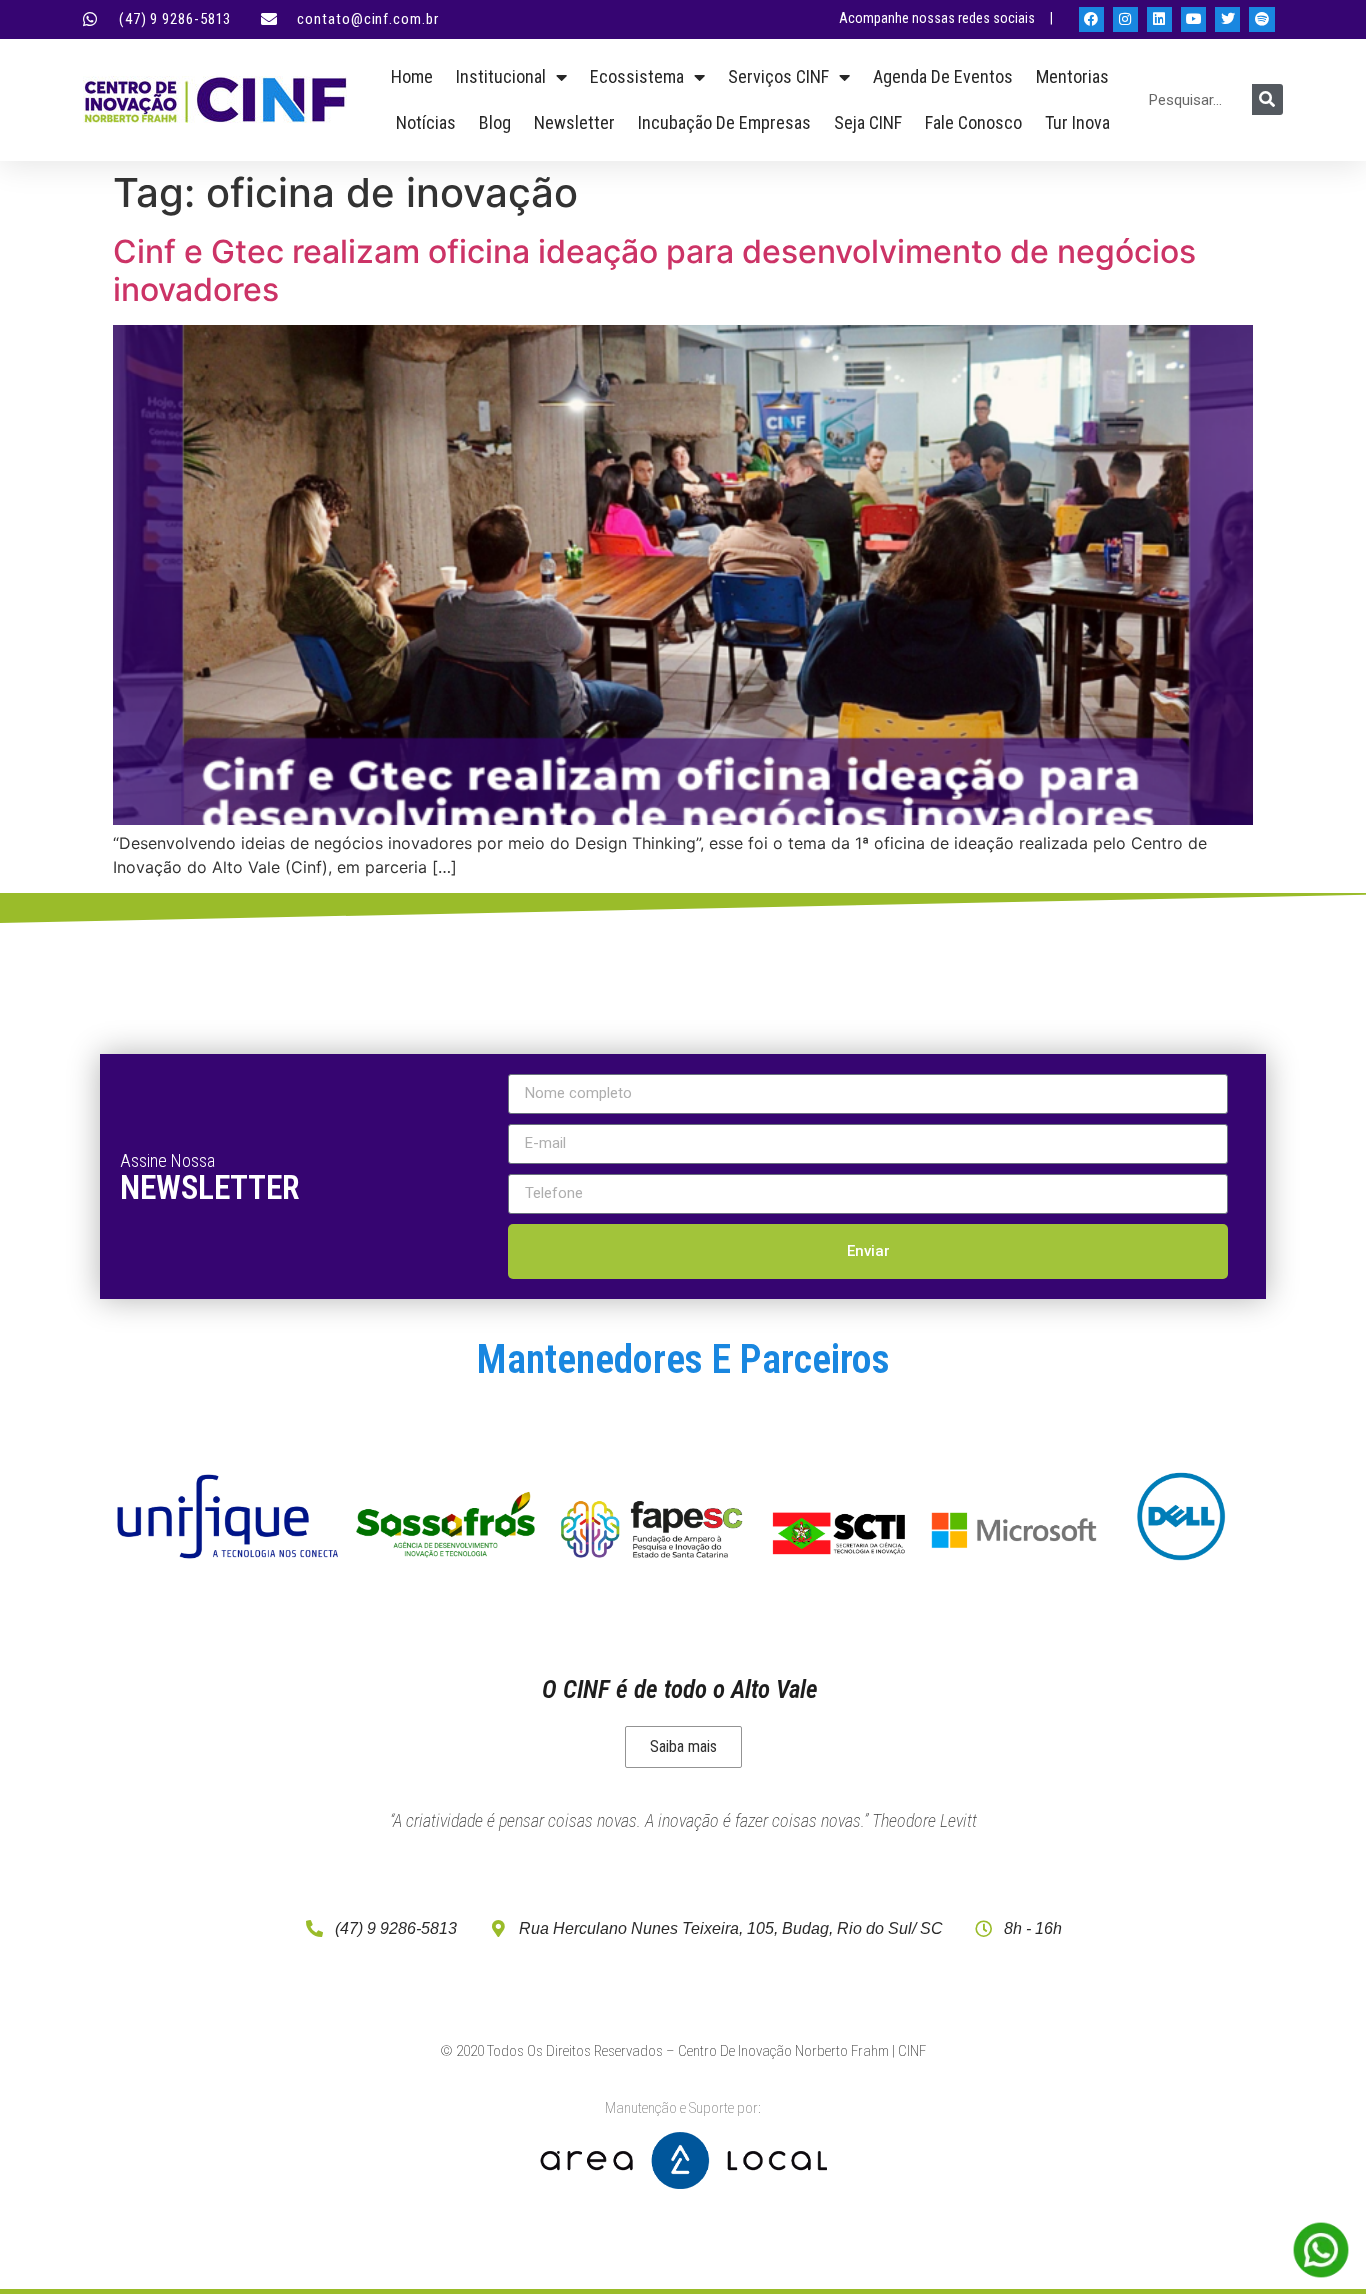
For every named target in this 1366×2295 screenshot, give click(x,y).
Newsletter (574, 122)
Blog (495, 122)
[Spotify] (1261, 19)
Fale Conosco (973, 122)
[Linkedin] (1159, 19)
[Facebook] (1091, 19)
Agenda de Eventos (943, 76)
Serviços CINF (778, 76)
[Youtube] (1193, 19)
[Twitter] (1227, 19)
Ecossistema (637, 76)
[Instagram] (1125, 19)
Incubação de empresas (724, 122)
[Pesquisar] (1267, 99)
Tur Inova (1077, 122)
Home (412, 76)
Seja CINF (868, 122)
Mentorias (1072, 76)
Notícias (426, 122)
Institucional (501, 76)
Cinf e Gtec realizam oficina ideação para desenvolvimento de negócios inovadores (654, 270)
